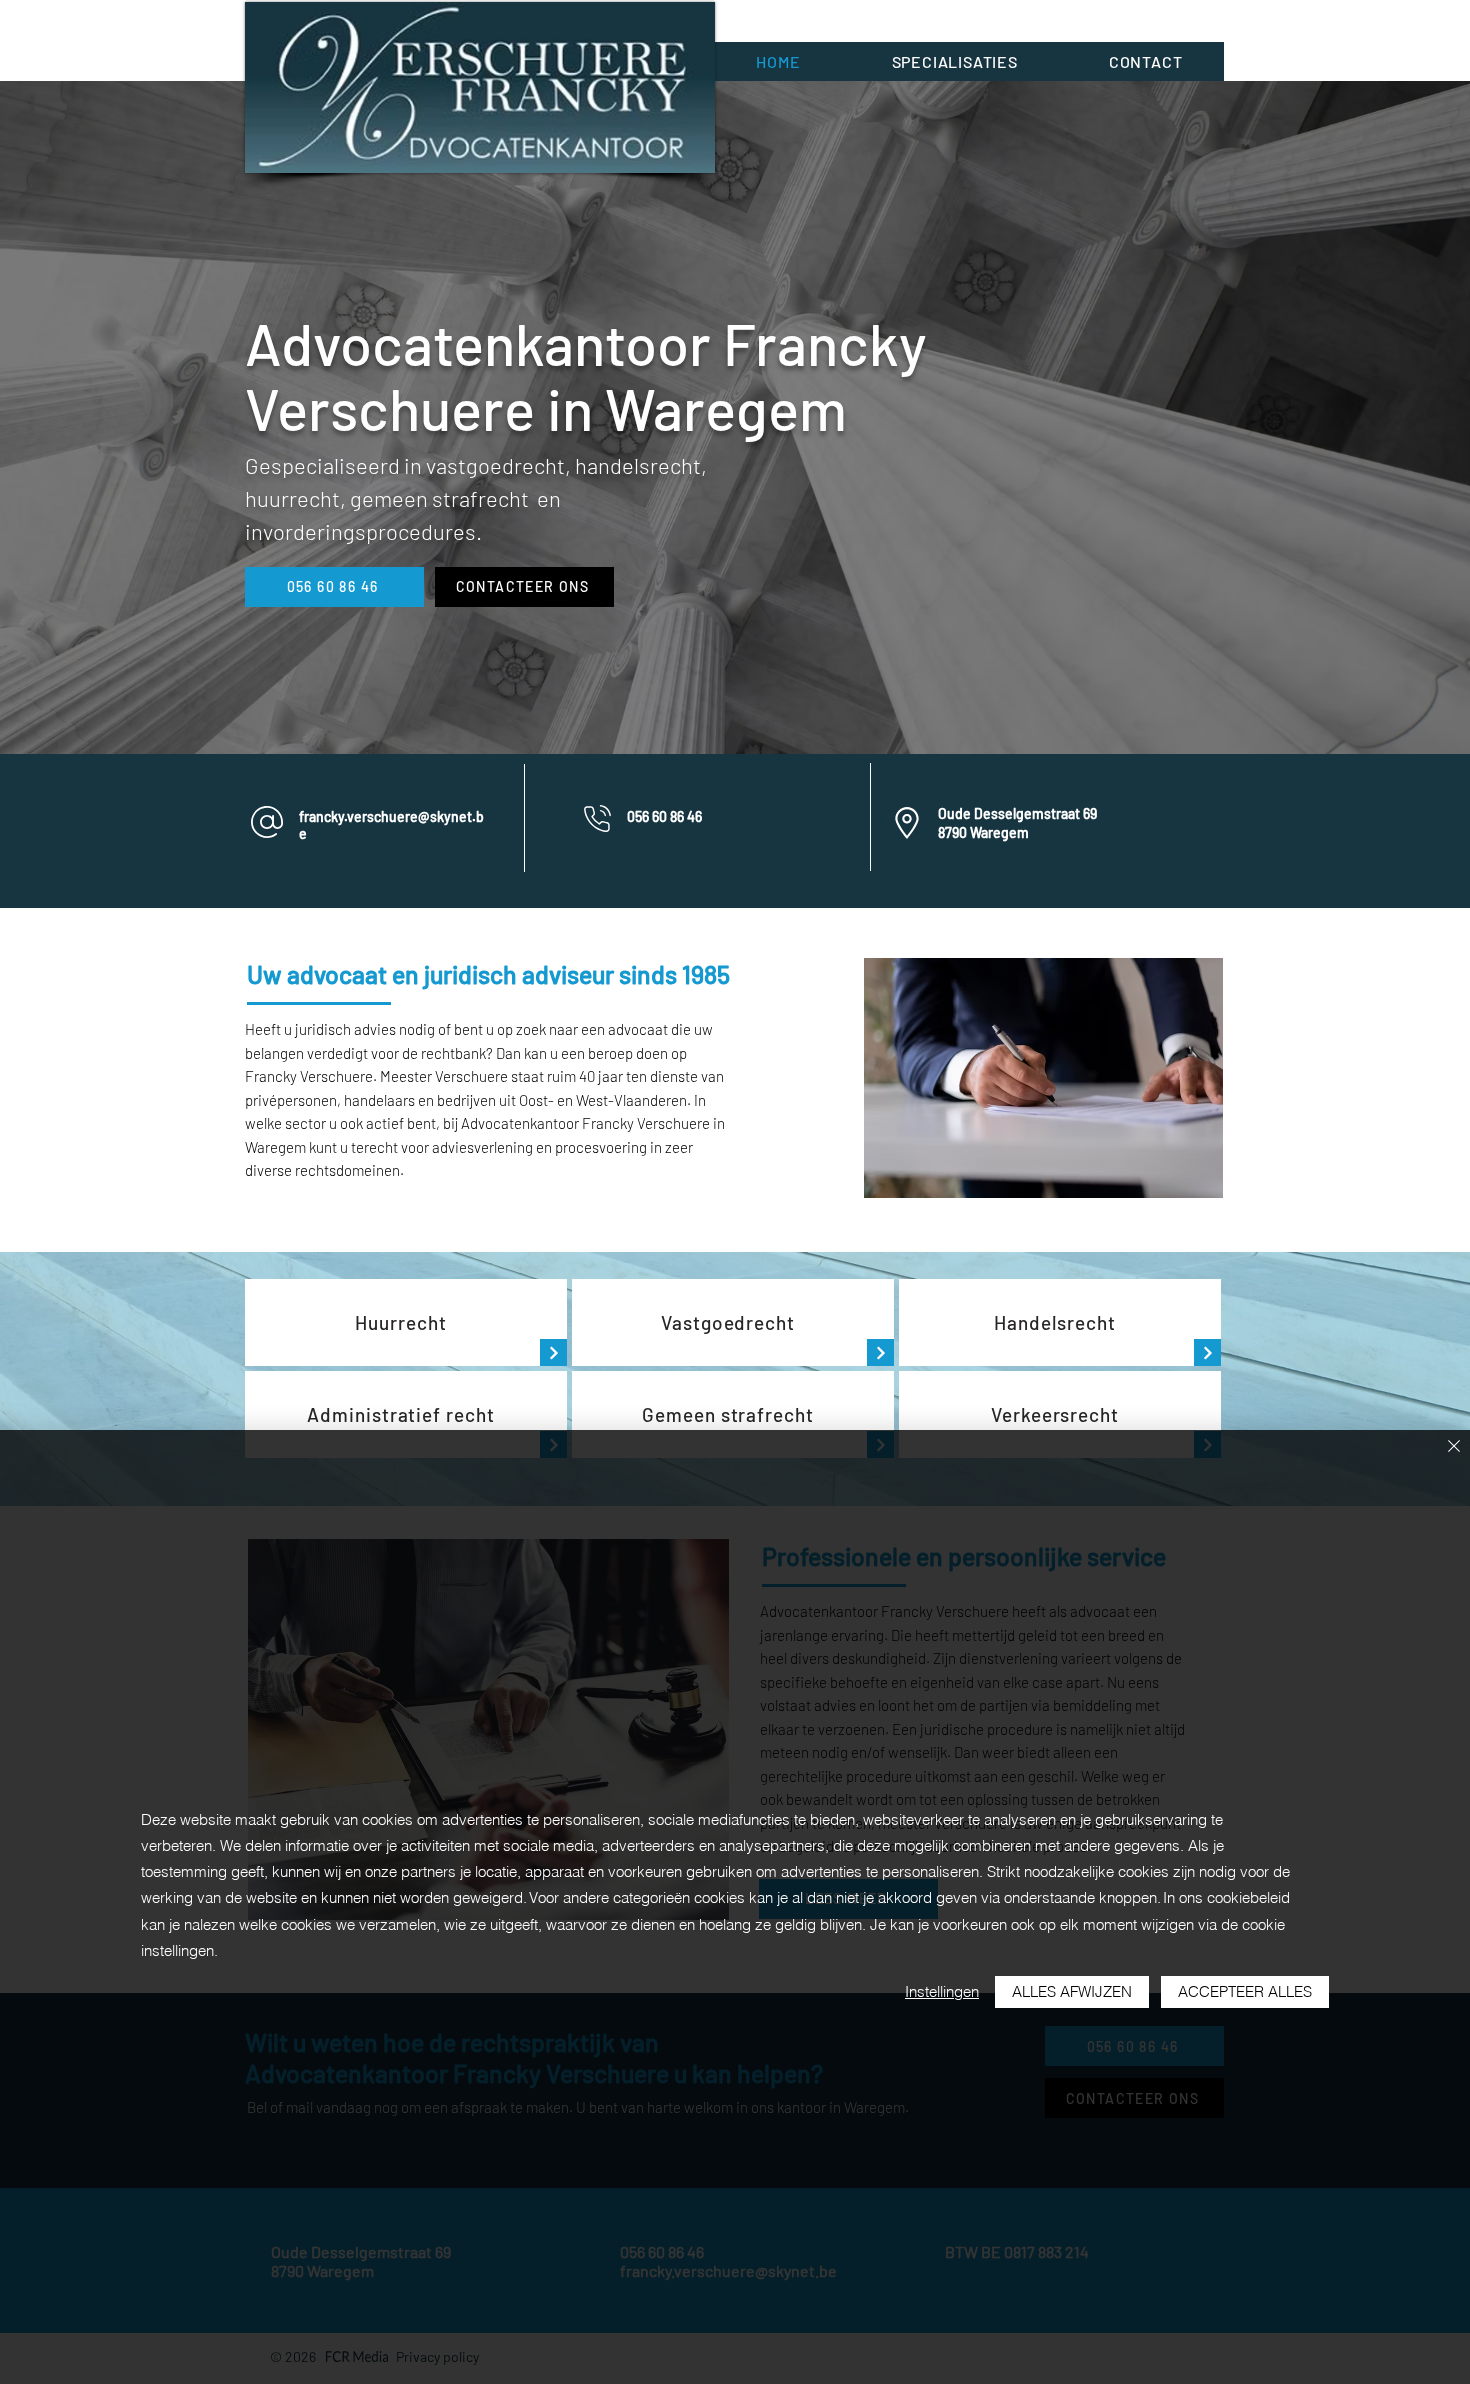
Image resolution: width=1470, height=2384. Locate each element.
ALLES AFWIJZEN (1072, 1991)
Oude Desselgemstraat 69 (1017, 813)
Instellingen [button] (942, 1991)
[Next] (553, 1352)
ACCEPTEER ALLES (1245, 1991)
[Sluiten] (1454, 1447)
